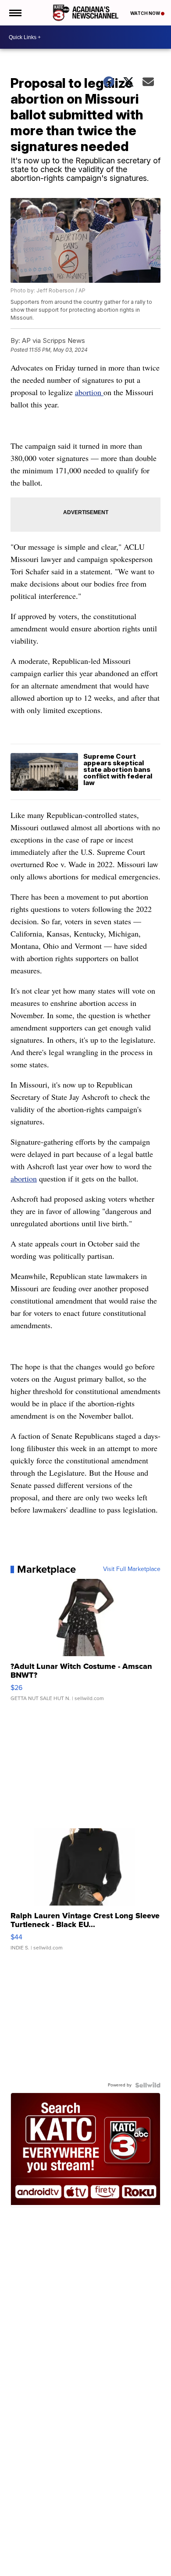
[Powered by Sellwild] (148, 2085)
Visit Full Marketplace (132, 1569)
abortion (89, 392)
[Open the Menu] (15, 13)
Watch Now (146, 13)
